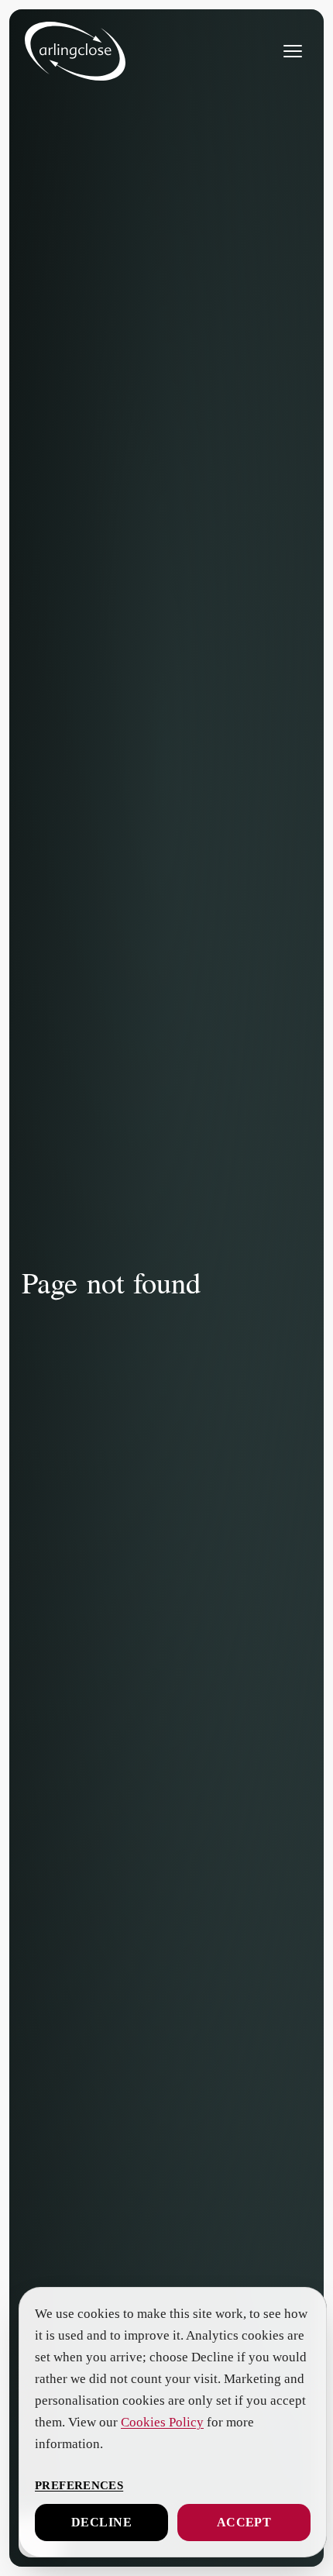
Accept (244, 2523)
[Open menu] (293, 51)
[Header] (75, 51)
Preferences (78, 2485)
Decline (101, 2523)
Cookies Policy (225, 2423)
